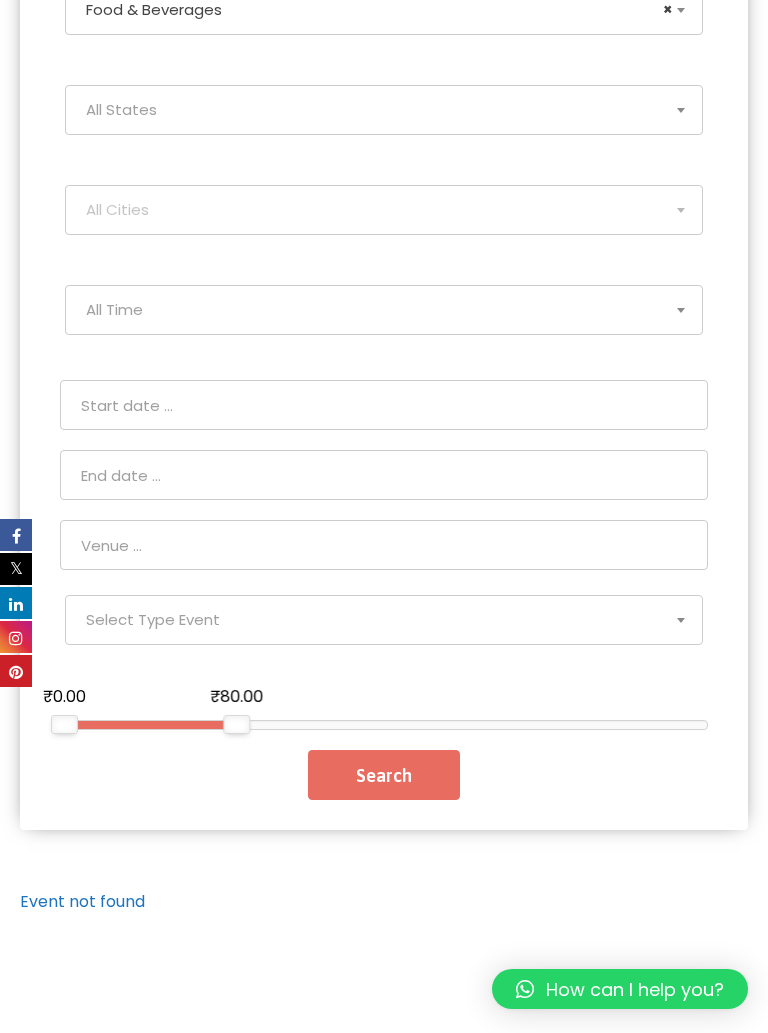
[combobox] (384, 110)
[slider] (64, 724)
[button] (620, 989)
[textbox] (384, 110)
